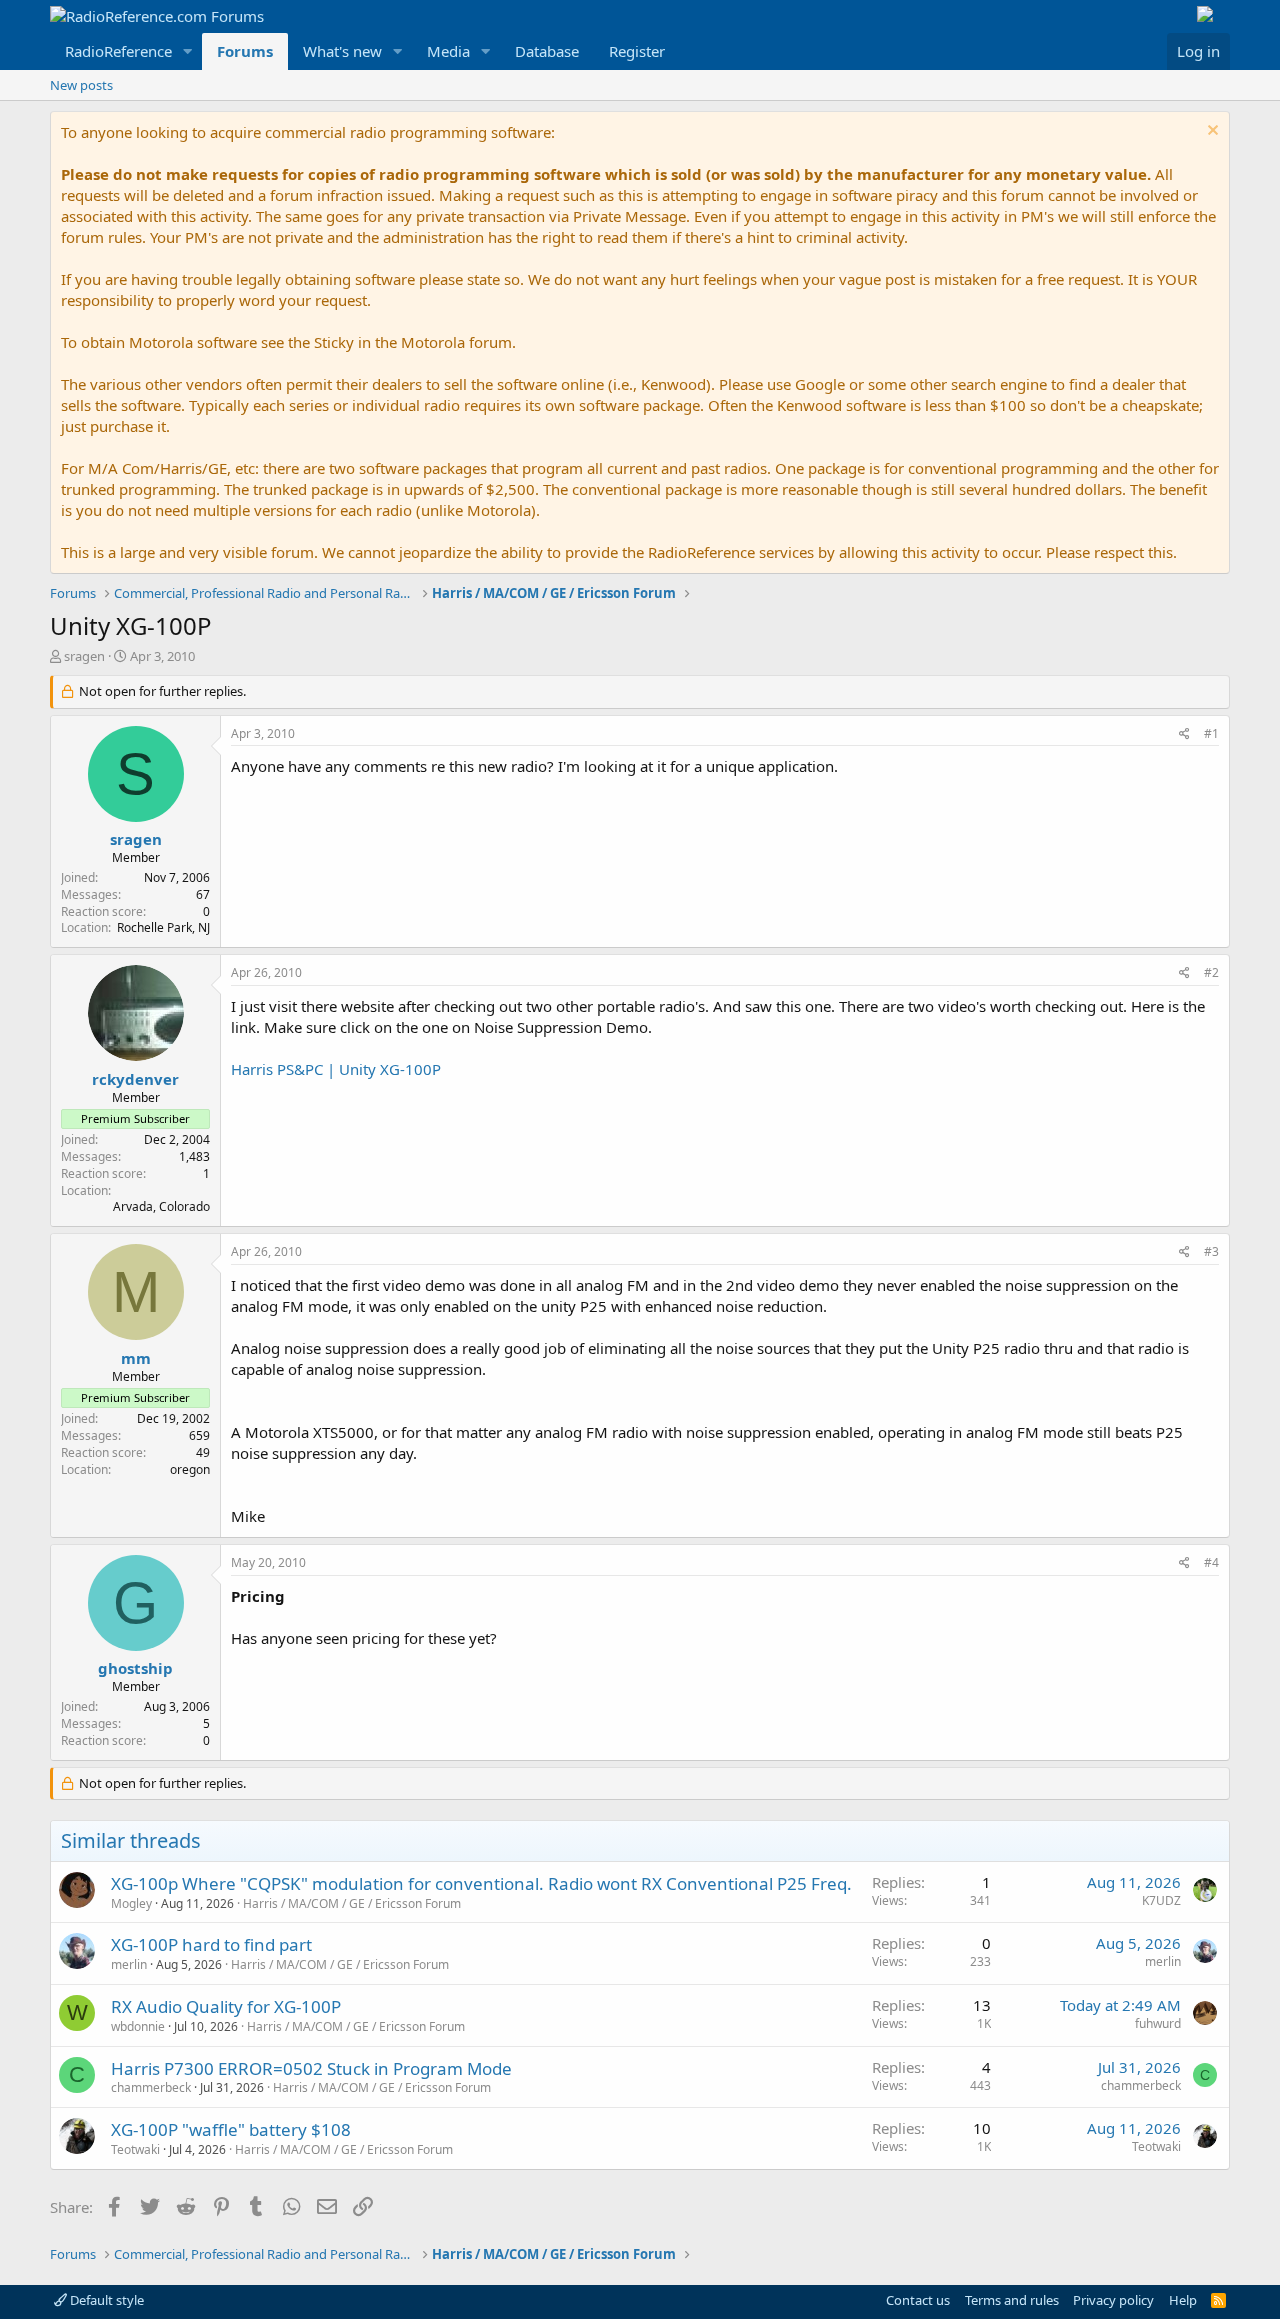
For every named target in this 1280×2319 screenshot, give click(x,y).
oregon (190, 1469)
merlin (129, 1964)
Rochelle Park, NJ (163, 927)
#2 (1211, 972)
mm (136, 1358)
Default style (105, 2300)
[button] (188, 51)
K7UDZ (1161, 1900)
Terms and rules (1012, 2300)
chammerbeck (151, 2087)
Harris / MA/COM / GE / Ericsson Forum (352, 1903)
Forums (245, 51)
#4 (1211, 1562)
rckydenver (135, 1079)
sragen (84, 656)
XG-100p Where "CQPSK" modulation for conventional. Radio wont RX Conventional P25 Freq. (481, 1883)
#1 (1211, 733)
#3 (1211, 1251)
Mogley (131, 1903)
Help (1183, 2300)
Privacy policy (1113, 2300)
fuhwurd (1158, 2023)
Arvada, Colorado (161, 1206)
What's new (342, 51)
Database (547, 51)
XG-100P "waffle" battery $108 (231, 2129)
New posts (81, 85)
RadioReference (118, 51)
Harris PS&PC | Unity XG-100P (336, 1069)
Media (448, 51)
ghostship (135, 1668)
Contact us (918, 2300)
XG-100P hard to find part (211, 1944)
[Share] (1184, 734)
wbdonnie (138, 2026)
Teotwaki (135, 2149)
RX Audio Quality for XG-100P (226, 2006)
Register (637, 51)
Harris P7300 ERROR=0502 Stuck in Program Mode (311, 2068)
